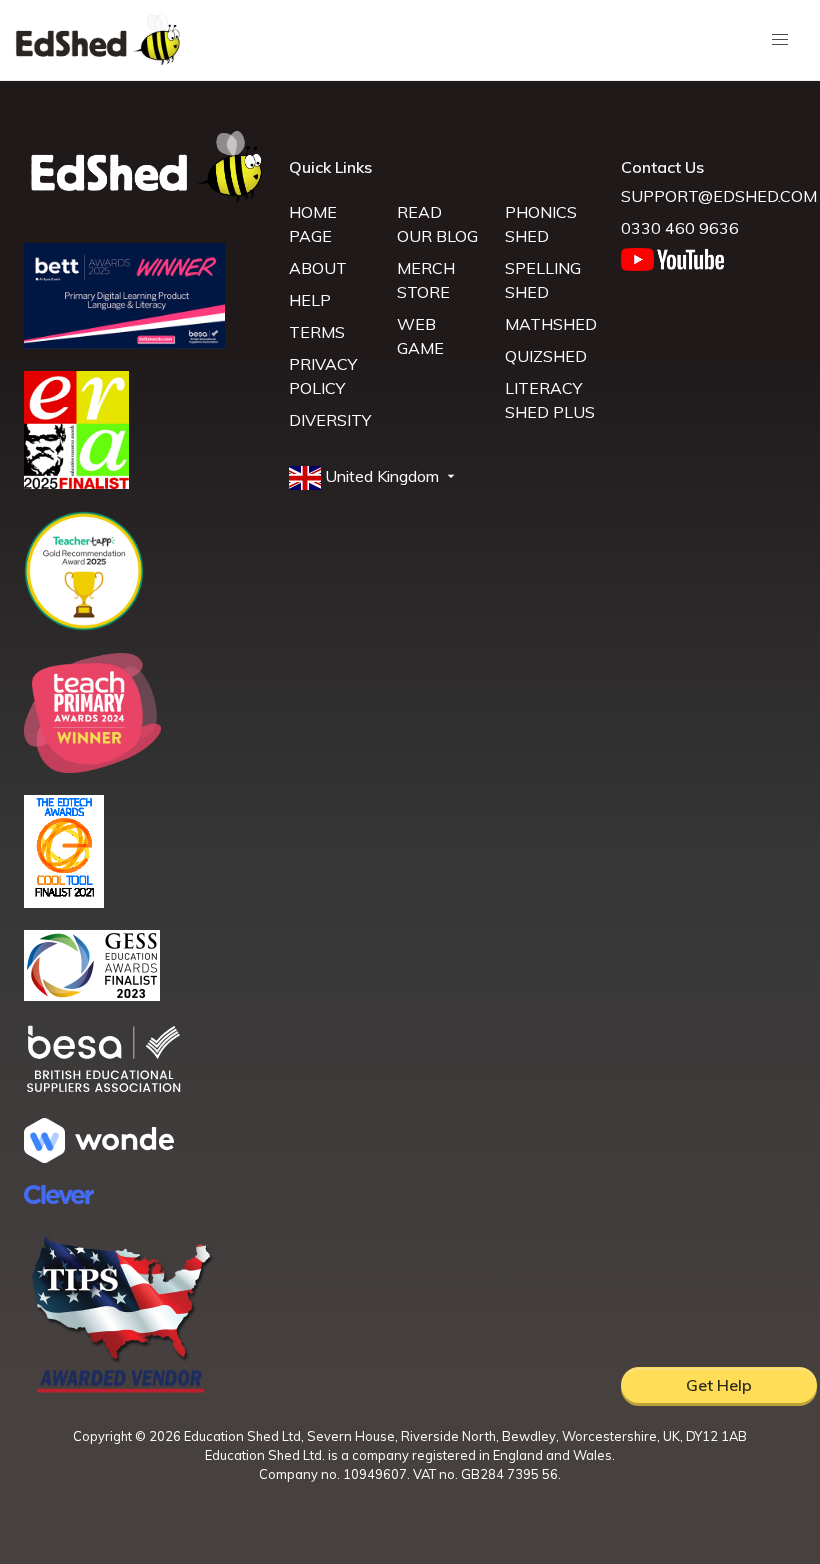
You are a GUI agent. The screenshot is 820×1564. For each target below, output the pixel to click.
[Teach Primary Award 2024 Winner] (92, 767)
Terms (317, 332)
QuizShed (546, 356)
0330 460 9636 (680, 228)
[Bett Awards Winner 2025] (124, 343)
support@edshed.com (719, 196)
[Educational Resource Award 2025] (76, 483)
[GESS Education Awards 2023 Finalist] (92, 995)
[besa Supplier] (104, 1090)
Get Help (719, 1385)
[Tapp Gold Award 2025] (84, 625)
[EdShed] (144, 167)
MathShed (551, 324)
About (318, 268)
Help (310, 300)
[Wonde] (99, 1157)
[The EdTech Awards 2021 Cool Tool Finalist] (64, 902)
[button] (374, 477)
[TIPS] (122, 1391)
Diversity (330, 420)
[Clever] (59, 1198)
